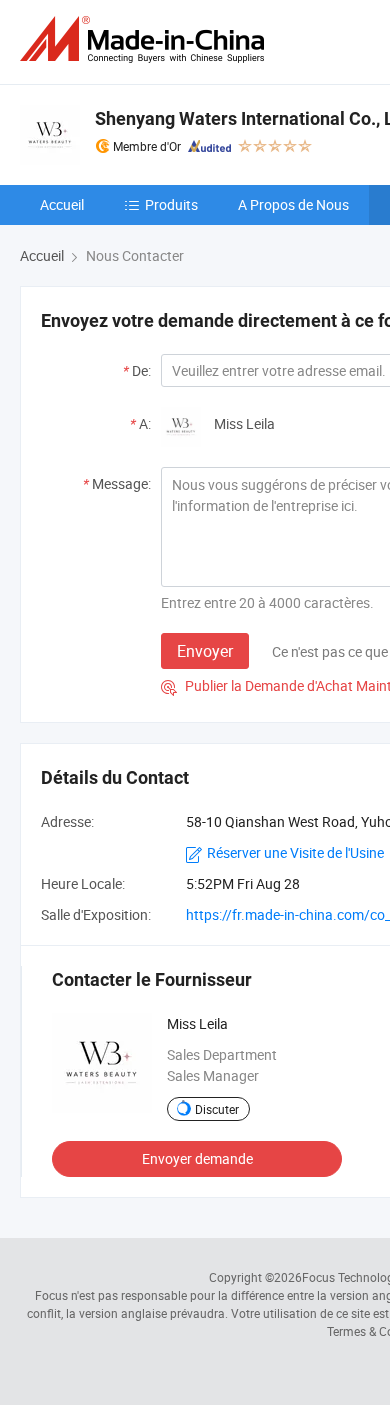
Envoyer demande (197, 1158)
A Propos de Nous (293, 204)
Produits (171, 204)
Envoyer (205, 651)
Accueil (62, 204)
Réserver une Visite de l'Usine (295, 852)
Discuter (217, 1109)
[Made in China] (146, 39)
